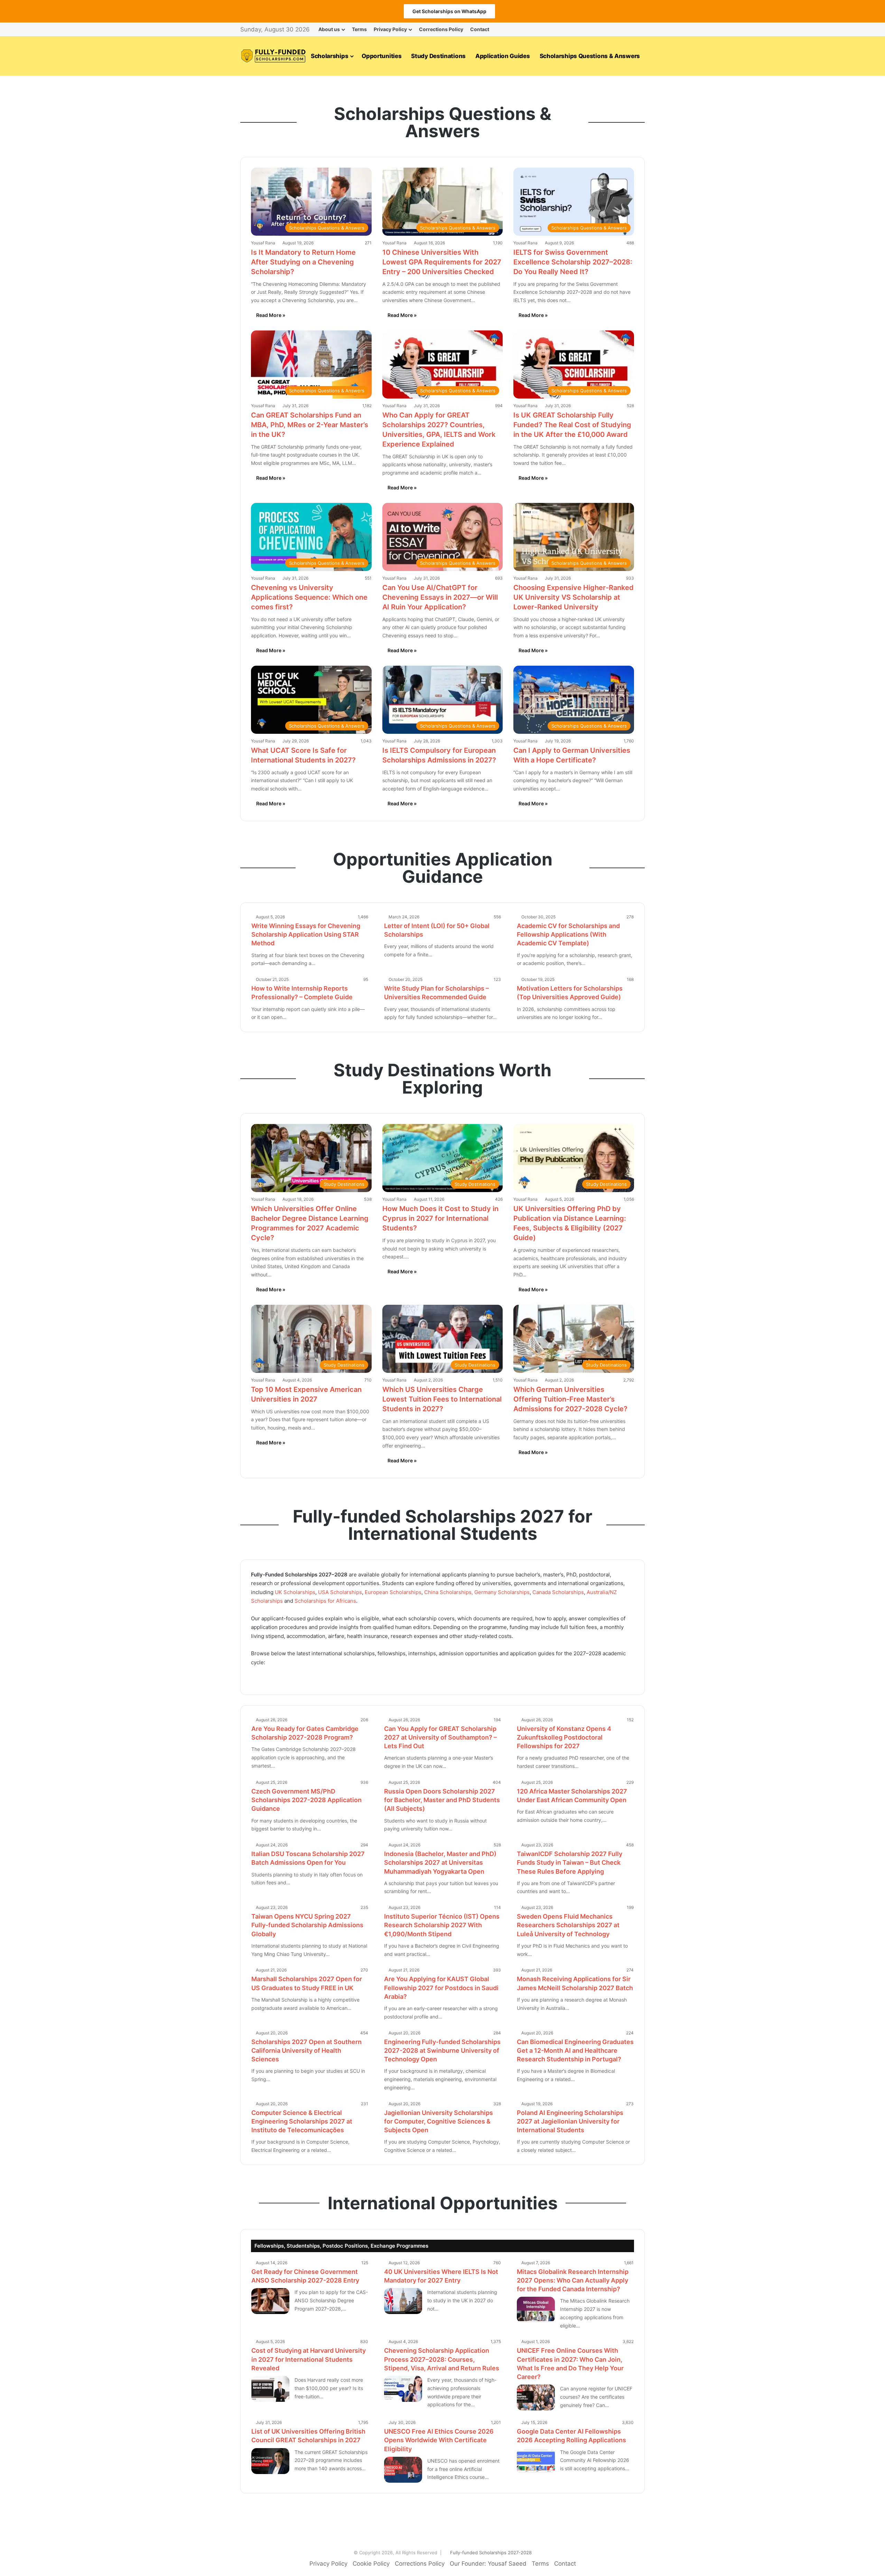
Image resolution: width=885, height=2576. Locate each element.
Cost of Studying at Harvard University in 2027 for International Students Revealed (309, 2359)
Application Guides (503, 56)
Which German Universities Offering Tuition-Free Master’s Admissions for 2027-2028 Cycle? (570, 1399)
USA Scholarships (340, 1592)
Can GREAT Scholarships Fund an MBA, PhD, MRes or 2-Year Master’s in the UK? (310, 425)
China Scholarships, (449, 1592)
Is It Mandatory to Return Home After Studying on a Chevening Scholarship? (303, 262)
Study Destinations (438, 56)
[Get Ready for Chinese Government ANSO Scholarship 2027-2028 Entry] (270, 2301)
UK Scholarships (295, 1592)
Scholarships (329, 56)
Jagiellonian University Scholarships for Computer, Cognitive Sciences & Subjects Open (439, 2121)
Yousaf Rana (263, 243)
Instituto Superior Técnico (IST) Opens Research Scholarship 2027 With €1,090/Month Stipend (442, 1925)
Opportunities (381, 56)
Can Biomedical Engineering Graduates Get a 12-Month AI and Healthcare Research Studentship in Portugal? (575, 2050)
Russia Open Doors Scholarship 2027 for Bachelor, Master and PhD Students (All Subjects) (442, 1800)
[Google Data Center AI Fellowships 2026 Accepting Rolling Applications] (536, 2461)
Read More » (271, 315)
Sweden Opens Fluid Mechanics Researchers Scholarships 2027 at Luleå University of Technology (568, 1925)
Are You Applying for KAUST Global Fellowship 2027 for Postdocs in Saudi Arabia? (441, 1988)
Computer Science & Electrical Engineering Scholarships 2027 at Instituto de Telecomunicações (302, 2121)
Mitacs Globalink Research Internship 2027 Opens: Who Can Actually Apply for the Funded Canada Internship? (573, 2280)
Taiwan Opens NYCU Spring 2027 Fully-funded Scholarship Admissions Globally (307, 1925)
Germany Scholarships (502, 1592)
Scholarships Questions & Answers (590, 56)
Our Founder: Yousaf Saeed (488, 2564)
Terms (359, 29)
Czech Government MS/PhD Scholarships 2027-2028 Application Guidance (306, 1800)
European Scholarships (393, 1592)
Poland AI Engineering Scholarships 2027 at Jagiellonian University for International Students (570, 2121)
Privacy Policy (390, 29)
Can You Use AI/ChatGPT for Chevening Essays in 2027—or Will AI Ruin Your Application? (440, 597)
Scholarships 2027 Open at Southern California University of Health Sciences (306, 2050)
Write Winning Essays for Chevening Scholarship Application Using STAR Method (306, 934)
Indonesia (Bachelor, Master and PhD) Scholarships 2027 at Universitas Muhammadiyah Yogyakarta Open (440, 1862)
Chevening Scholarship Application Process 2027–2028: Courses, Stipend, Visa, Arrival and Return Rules (442, 2359)
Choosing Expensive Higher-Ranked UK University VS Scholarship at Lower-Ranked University (574, 597)
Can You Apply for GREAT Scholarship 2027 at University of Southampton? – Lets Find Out (440, 1737)
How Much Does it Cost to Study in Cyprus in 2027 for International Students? (440, 1218)
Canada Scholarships (558, 1592)
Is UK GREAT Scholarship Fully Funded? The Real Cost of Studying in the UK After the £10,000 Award (572, 425)
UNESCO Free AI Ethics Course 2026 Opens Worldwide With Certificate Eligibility (439, 2440)
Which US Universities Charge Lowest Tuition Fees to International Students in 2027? (442, 1399)
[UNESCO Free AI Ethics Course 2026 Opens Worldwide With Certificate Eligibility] (403, 2470)
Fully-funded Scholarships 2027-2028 (491, 2552)
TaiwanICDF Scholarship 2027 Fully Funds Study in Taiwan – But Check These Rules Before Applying (570, 1862)
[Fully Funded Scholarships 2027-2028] (273, 56)
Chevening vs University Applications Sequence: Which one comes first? (309, 597)
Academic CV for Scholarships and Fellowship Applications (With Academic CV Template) (568, 934)
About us (329, 29)
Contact (480, 29)
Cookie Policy (371, 2564)
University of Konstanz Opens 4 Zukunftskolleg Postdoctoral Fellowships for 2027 (564, 1737)
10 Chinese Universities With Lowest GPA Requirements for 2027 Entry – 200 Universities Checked (442, 262)
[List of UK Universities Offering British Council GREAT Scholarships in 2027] (270, 2461)
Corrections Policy (441, 29)
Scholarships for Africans (325, 1601)
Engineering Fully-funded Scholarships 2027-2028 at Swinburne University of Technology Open (442, 2050)
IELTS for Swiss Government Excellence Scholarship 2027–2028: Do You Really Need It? (573, 262)
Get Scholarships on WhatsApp (449, 11)
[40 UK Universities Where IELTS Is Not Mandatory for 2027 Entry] (403, 2301)
